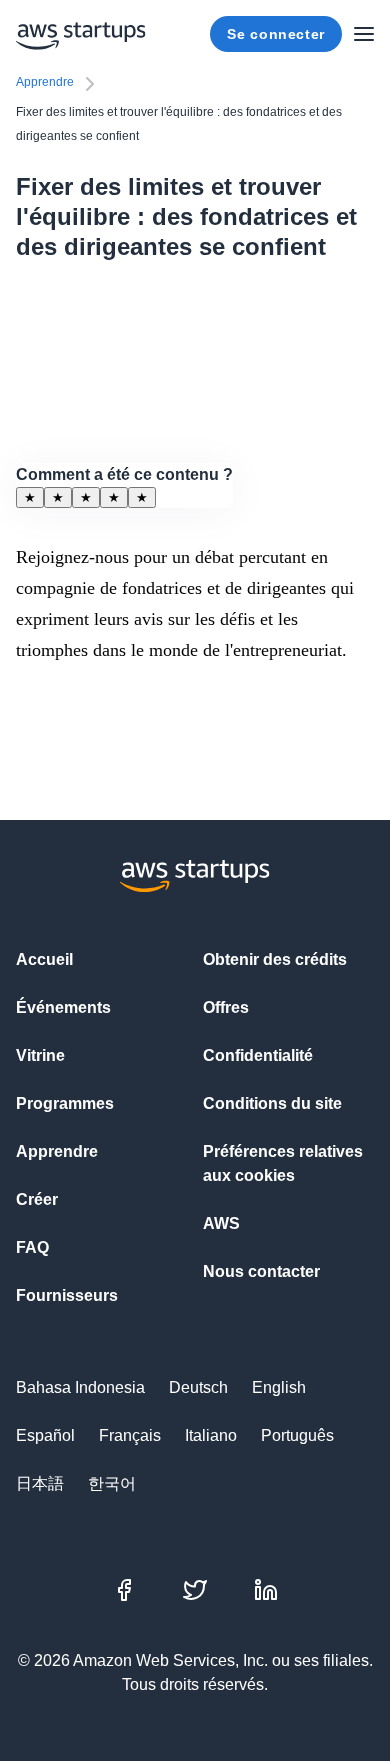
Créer (37, 1199)
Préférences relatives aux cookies (283, 1163)
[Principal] (364, 34)
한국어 (112, 1483)
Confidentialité (258, 1055)
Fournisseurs (67, 1295)
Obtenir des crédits (275, 959)
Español (45, 1435)
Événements (63, 1007)
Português (297, 1435)
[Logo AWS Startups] (81, 34)
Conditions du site (272, 1103)
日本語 (40, 1483)
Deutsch (198, 1387)
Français (130, 1435)
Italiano (211, 1435)
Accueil (44, 959)
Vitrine (40, 1055)
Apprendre (45, 82)
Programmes (65, 1103)
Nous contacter (261, 1271)
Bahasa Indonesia (80, 1387)
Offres (226, 1007)
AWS (221, 1223)
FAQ (32, 1247)
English (279, 1387)
